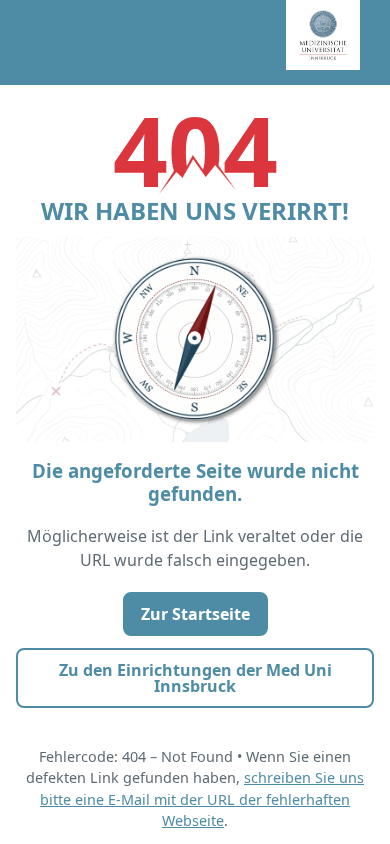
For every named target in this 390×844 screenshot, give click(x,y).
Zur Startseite (195, 614)
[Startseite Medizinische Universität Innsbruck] (338, 42)
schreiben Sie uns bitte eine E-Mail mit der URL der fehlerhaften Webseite (202, 799)
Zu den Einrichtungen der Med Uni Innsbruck (195, 678)
